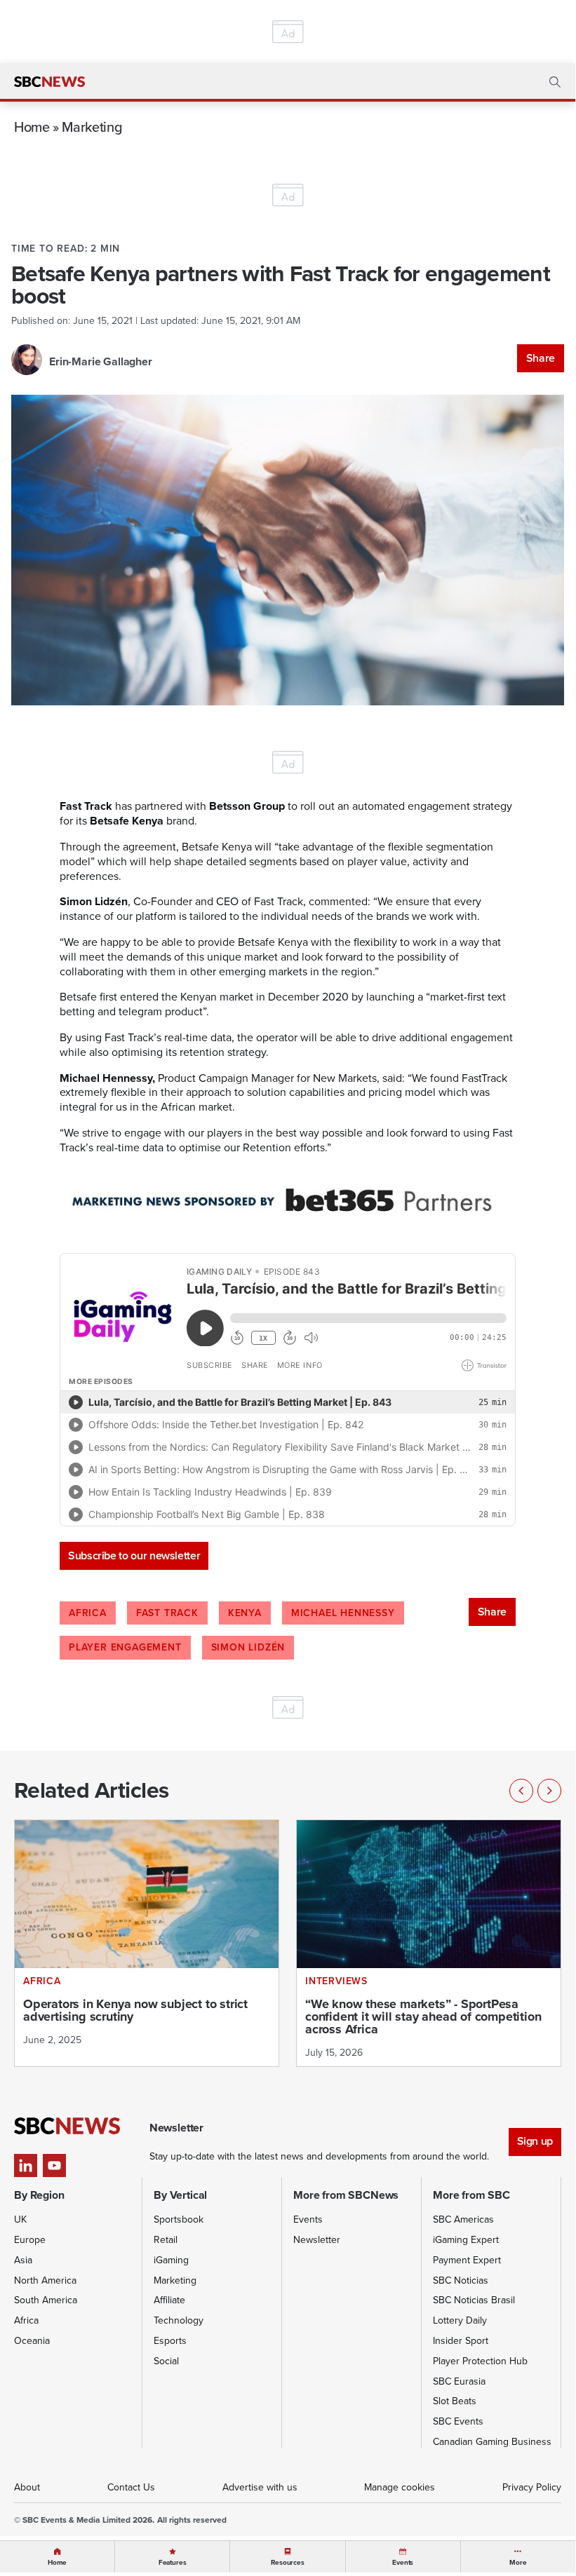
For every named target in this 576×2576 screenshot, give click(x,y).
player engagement (125, 1647)
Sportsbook (179, 2219)
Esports (170, 2341)
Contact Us (131, 2487)
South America (46, 2300)
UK (20, 2219)
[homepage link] (49, 82)
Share (541, 358)
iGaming (171, 2260)
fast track (167, 1613)
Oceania (32, 2341)
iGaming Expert (466, 2240)
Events (308, 2219)
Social (166, 2361)
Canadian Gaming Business (492, 2442)
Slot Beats (455, 2401)
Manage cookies (400, 2487)
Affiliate (169, 2300)
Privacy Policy (532, 2487)
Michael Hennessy (343, 1613)
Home (32, 127)
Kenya (245, 1613)
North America (45, 2280)
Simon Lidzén (248, 1647)
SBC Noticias (461, 2280)
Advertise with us (260, 2487)
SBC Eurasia (459, 2381)
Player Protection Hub (480, 2361)
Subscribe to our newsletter (134, 1555)
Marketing (92, 127)
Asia (23, 2260)
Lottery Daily (460, 2320)
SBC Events (458, 2421)
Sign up (535, 2141)
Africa (88, 1613)
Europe (30, 2240)
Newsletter (317, 2240)
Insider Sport (461, 2341)
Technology (179, 2320)
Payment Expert (467, 2260)
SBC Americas (463, 2219)
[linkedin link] (26, 2165)
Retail (166, 2240)
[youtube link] (54, 2165)
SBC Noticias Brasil (474, 2300)
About (27, 2487)
